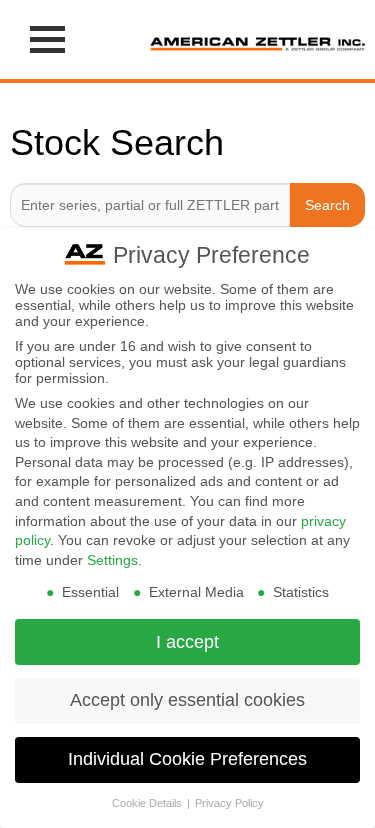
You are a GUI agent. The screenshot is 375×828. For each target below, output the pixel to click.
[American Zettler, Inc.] (257, 39)
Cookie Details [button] (148, 803)
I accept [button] (187, 642)
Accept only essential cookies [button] (187, 700)
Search (327, 205)
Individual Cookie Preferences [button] (187, 759)
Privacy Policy (229, 803)
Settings (112, 560)
